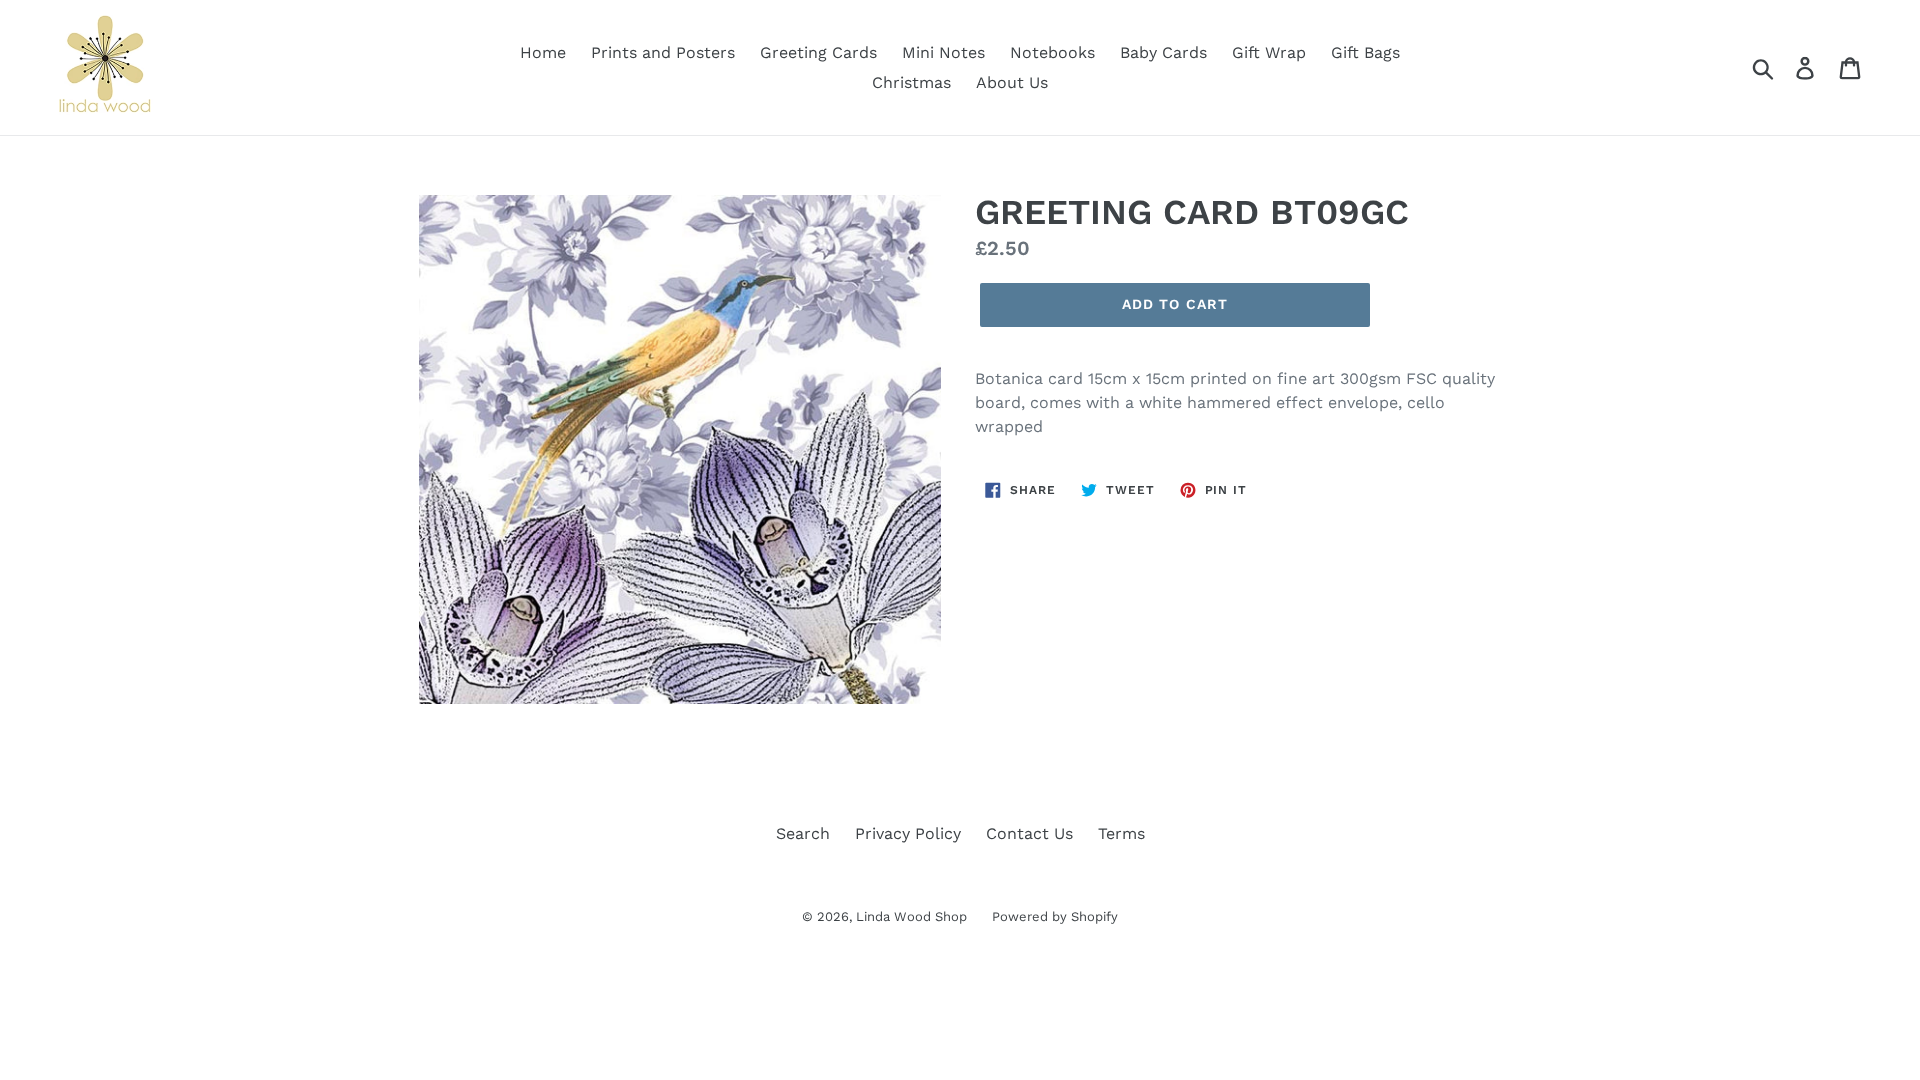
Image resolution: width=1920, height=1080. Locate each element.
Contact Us (1029, 833)
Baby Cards (1163, 52)
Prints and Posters (663, 52)
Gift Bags (1365, 52)
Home (543, 52)
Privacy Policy (908, 833)
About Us (1012, 82)
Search (803, 833)
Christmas (911, 82)
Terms (1121, 833)
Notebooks (1052, 52)
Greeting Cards (818, 52)
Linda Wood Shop (911, 916)
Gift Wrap (1269, 52)
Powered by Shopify (1055, 916)
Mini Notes (943, 52)
